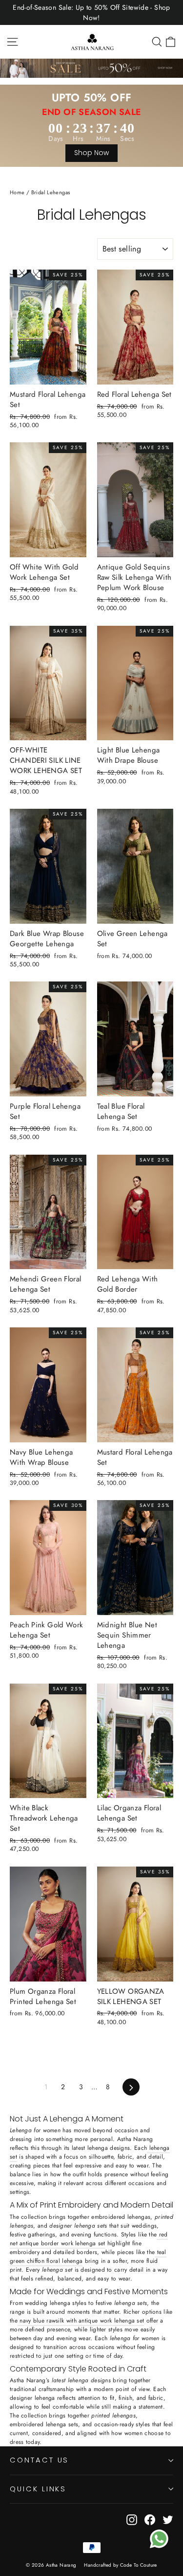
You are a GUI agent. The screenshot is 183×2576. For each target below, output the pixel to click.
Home (17, 192)
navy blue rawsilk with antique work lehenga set (81, 2321)
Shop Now (91, 153)
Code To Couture (139, 2565)
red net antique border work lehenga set (89, 2239)
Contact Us (39, 2460)
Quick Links (38, 2489)
